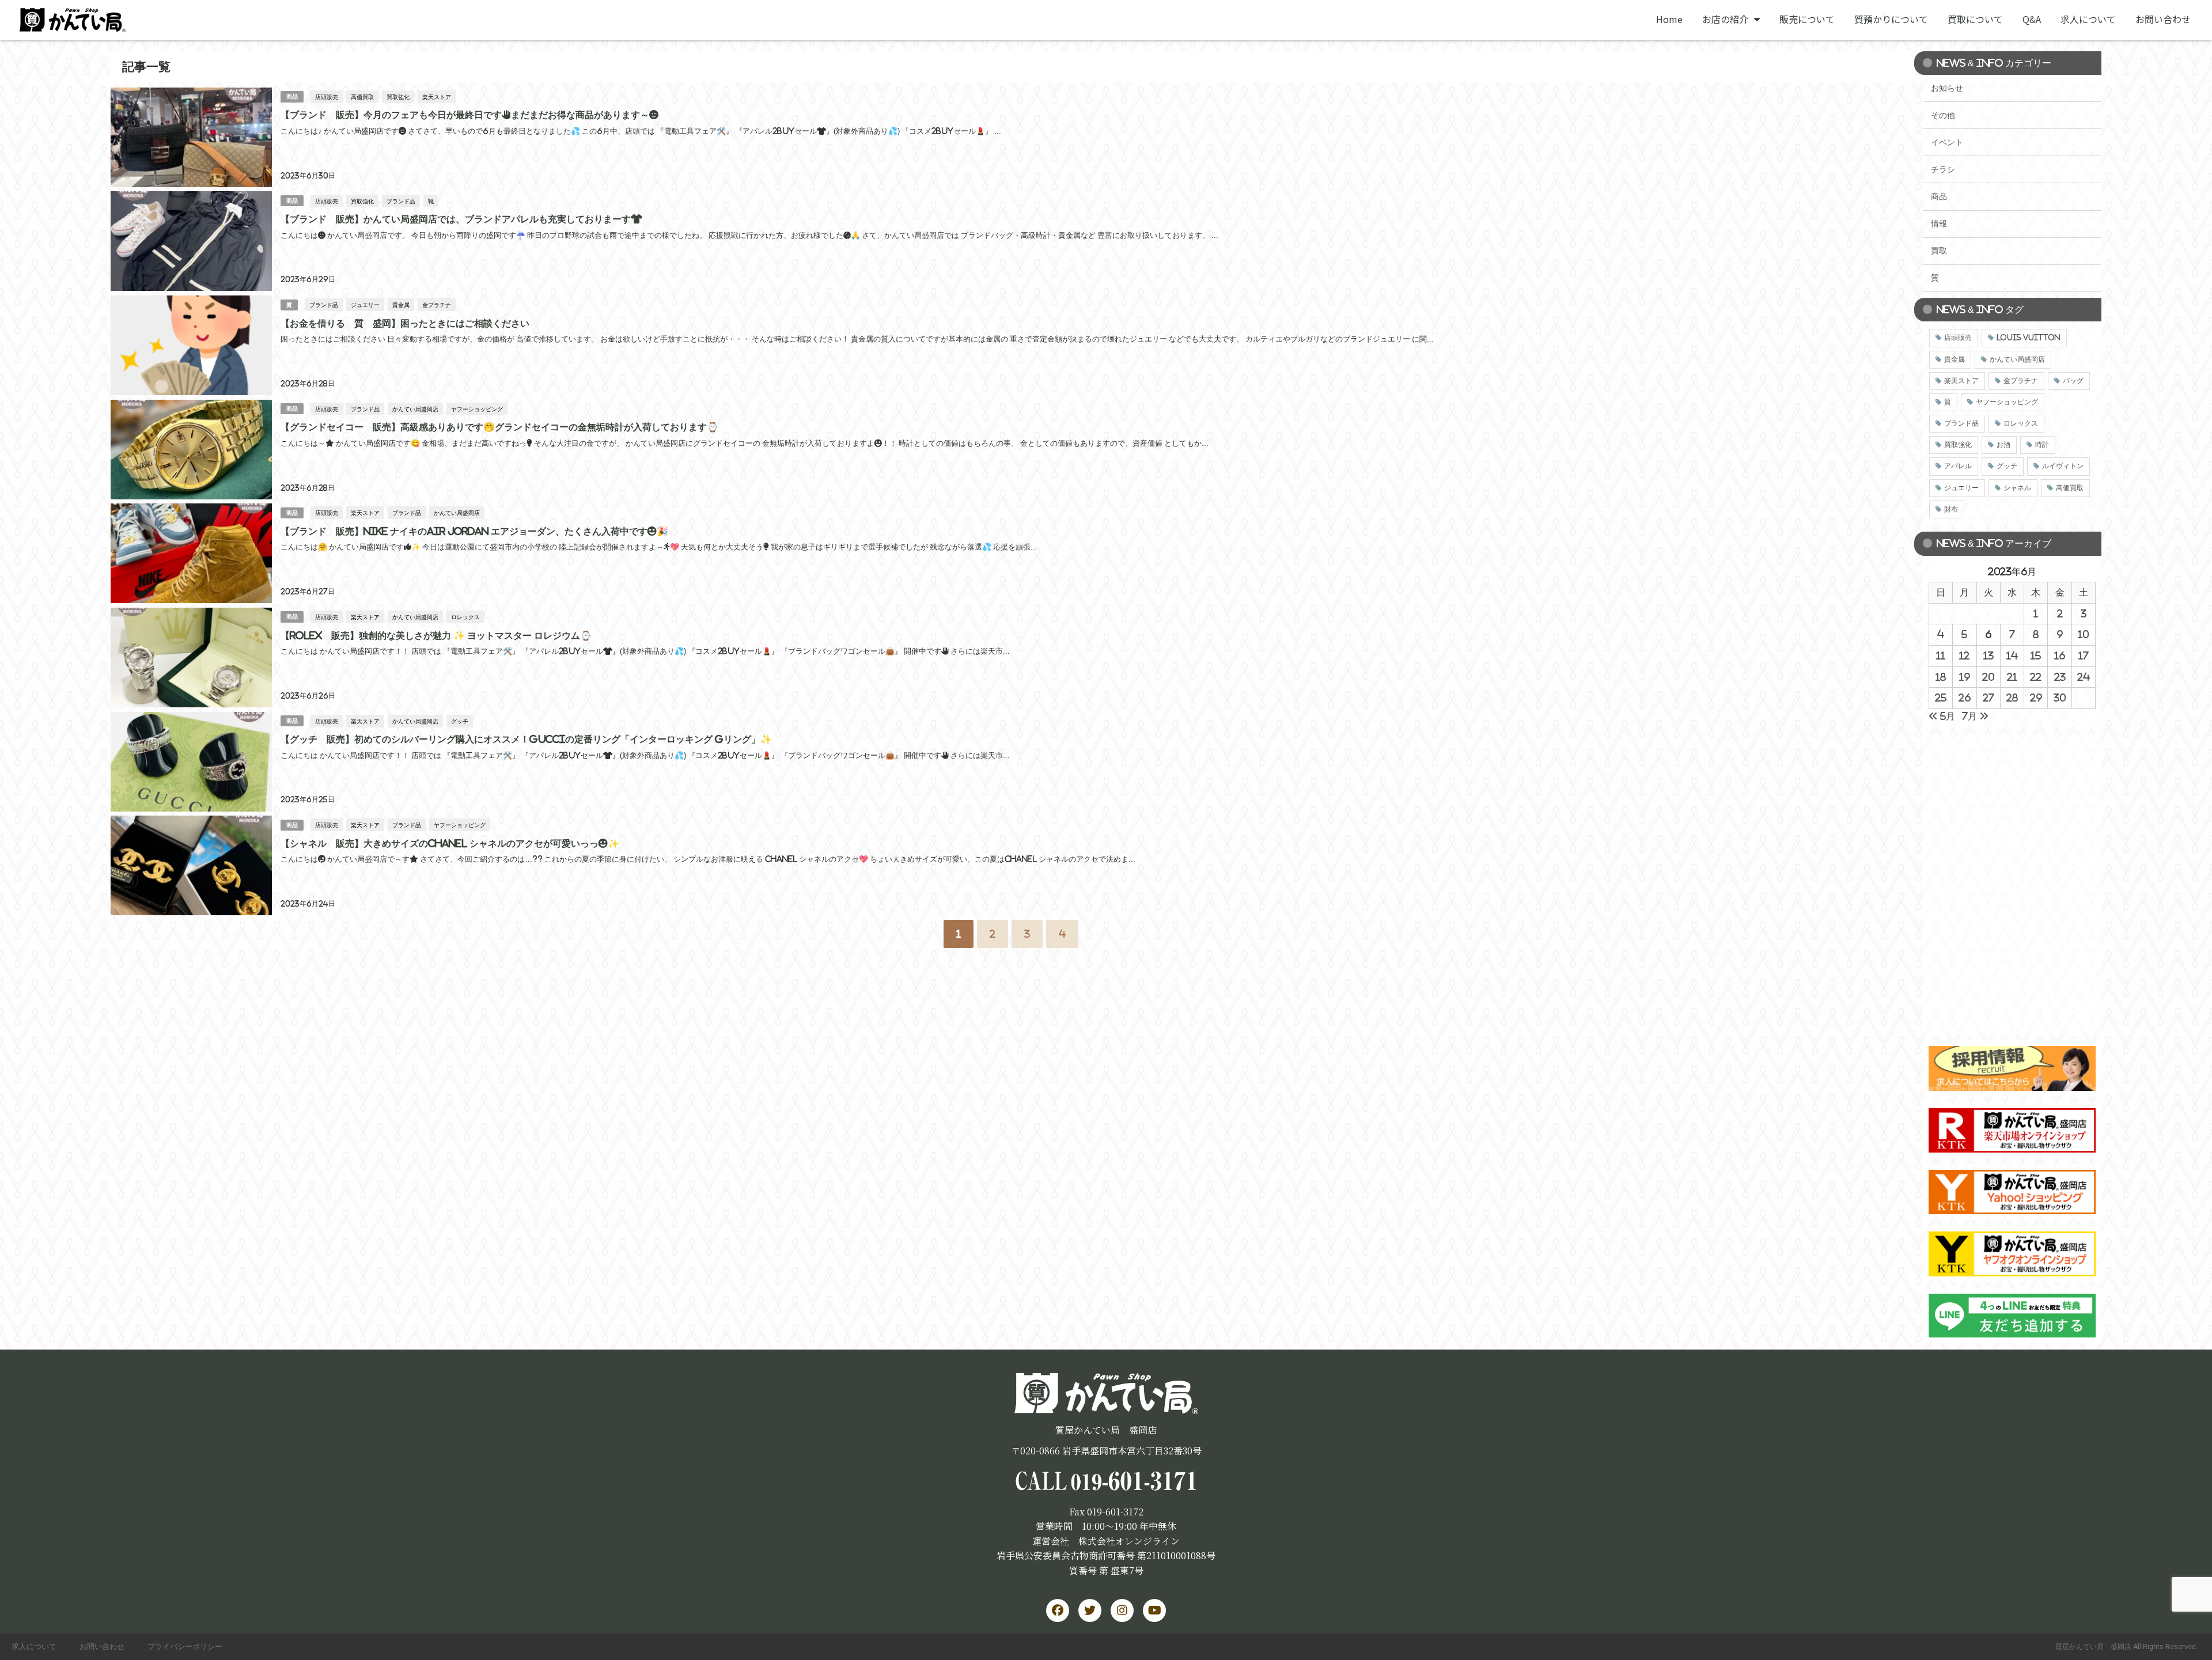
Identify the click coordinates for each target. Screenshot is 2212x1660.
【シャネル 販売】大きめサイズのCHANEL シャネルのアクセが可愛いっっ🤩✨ (450, 843)
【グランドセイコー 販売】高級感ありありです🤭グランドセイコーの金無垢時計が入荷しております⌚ (499, 427)
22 (2036, 677)
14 (2012, 655)
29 (2036, 698)
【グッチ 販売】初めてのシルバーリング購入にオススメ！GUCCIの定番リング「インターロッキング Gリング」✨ (526, 739)
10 (2083, 634)
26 (1965, 698)
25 (1941, 698)
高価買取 (362, 97)
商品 (292, 96)
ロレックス (465, 617)
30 (2060, 698)
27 (1988, 698)
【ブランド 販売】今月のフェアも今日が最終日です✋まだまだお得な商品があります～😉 (469, 115)
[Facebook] (1058, 1610)
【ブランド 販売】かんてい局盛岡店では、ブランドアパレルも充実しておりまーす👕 (461, 219)
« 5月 (1942, 716)
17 (2084, 655)
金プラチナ (437, 305)
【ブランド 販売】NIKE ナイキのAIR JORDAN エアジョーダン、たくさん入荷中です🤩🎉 (474, 531)
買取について (1975, 19)
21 (2012, 677)
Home (1669, 19)
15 (2036, 655)
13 (1988, 655)
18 (1941, 677)
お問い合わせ (2163, 19)
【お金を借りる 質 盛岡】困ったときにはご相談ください (405, 323)
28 (2012, 698)
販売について (1807, 19)
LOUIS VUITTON (2029, 338)
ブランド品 (401, 201)
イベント (1947, 142)
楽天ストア (437, 97)
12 (1964, 655)
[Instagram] (1122, 1610)
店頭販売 (327, 97)
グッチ (460, 721)
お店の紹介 (1725, 19)
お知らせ (1947, 88)
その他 (1943, 115)
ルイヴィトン (2063, 466)
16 (2060, 655)
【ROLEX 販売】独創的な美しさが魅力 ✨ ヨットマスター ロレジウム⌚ (436, 635)
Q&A (2032, 19)
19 (1965, 677)
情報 (1939, 223)
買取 (1939, 251)
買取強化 (398, 97)
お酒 (2003, 445)
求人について (2088, 19)
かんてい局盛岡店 (415, 409)
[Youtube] (1154, 1610)
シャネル (2017, 488)
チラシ (1943, 169)
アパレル (1958, 466)
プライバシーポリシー (185, 1646)
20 (1988, 677)
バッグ (2073, 381)
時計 (2042, 445)
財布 (1951, 509)
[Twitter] (1090, 1610)
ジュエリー (365, 305)
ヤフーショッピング (477, 409)
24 (2084, 677)
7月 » (1975, 716)
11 (1941, 655)
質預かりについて (1891, 19)
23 (2060, 677)
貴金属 (401, 305)
